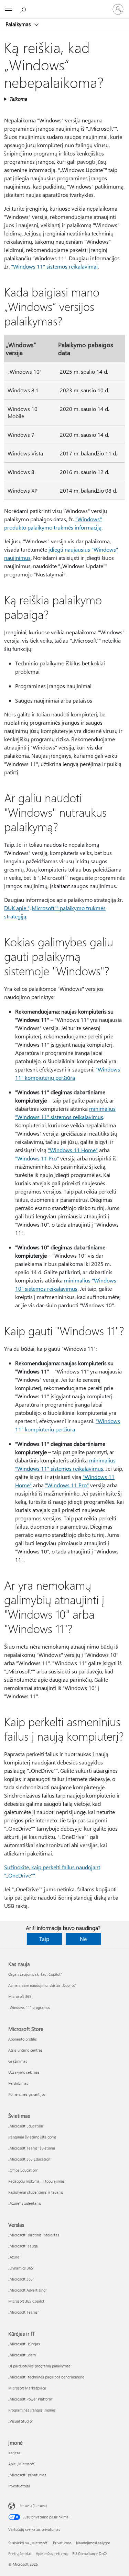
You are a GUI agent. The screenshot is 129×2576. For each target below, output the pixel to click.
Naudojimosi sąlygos (93, 2543)
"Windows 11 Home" (73, 1150)
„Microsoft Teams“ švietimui (32, 2148)
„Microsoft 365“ (21, 2279)
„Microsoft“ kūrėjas (24, 2344)
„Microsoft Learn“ (23, 2355)
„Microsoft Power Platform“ (31, 2399)
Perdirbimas (18, 2083)
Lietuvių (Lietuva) (33, 2505)
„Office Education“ (23, 2170)
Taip (44, 1939)
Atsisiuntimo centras (25, 2050)
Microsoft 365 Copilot (26, 2301)
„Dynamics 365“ (21, 2268)
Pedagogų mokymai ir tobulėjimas (36, 2181)
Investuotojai (19, 2486)
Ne (83, 1939)
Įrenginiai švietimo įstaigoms (32, 2137)
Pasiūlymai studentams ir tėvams (36, 2192)
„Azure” (14, 2257)
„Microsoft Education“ (26, 2126)
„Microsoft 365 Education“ (30, 2159)
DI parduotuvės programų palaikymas (39, 2366)
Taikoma (18, 99)
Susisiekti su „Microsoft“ (28, 2543)
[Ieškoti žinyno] (24, 9)
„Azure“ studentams (25, 2203)
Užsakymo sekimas (24, 2072)
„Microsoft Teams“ (24, 2312)
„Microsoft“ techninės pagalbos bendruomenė (46, 2377)
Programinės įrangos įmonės (32, 2410)
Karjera (14, 2453)
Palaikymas (19, 24)
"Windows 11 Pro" (67, 1485)
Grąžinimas (18, 2061)
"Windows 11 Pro (36, 1158)
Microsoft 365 (20, 1996)
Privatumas (62, 2543)
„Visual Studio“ (21, 2421)
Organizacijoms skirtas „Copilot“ (35, 1974)
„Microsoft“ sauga (23, 2246)
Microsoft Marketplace (27, 2388)
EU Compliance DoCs (90, 2553)
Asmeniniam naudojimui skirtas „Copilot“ (42, 1985)
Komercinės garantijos (27, 2094)
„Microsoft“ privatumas (27, 2475)
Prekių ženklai (20, 2553)
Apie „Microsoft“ (22, 2464)
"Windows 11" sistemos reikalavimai (54, 266)
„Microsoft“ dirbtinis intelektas (34, 2235)
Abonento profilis (23, 2039)
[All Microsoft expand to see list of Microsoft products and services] (9, 9)
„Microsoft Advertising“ (28, 2290)
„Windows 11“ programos (29, 2007)
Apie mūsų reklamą (52, 2553)
